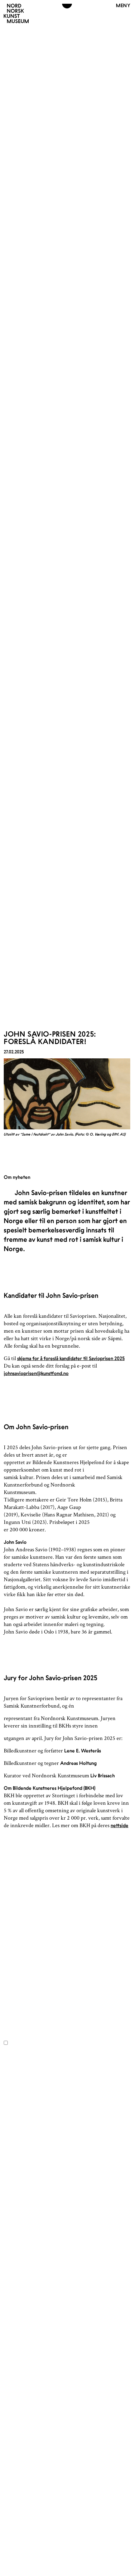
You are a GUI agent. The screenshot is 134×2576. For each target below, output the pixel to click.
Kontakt (21, 1916)
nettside (120, 1825)
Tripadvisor (15, 1948)
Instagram (14, 1942)
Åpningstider (30, 1908)
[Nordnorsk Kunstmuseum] (16, 13)
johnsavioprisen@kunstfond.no (36, 1373)
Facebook (14, 1936)
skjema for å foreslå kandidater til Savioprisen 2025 (71, 1358)
